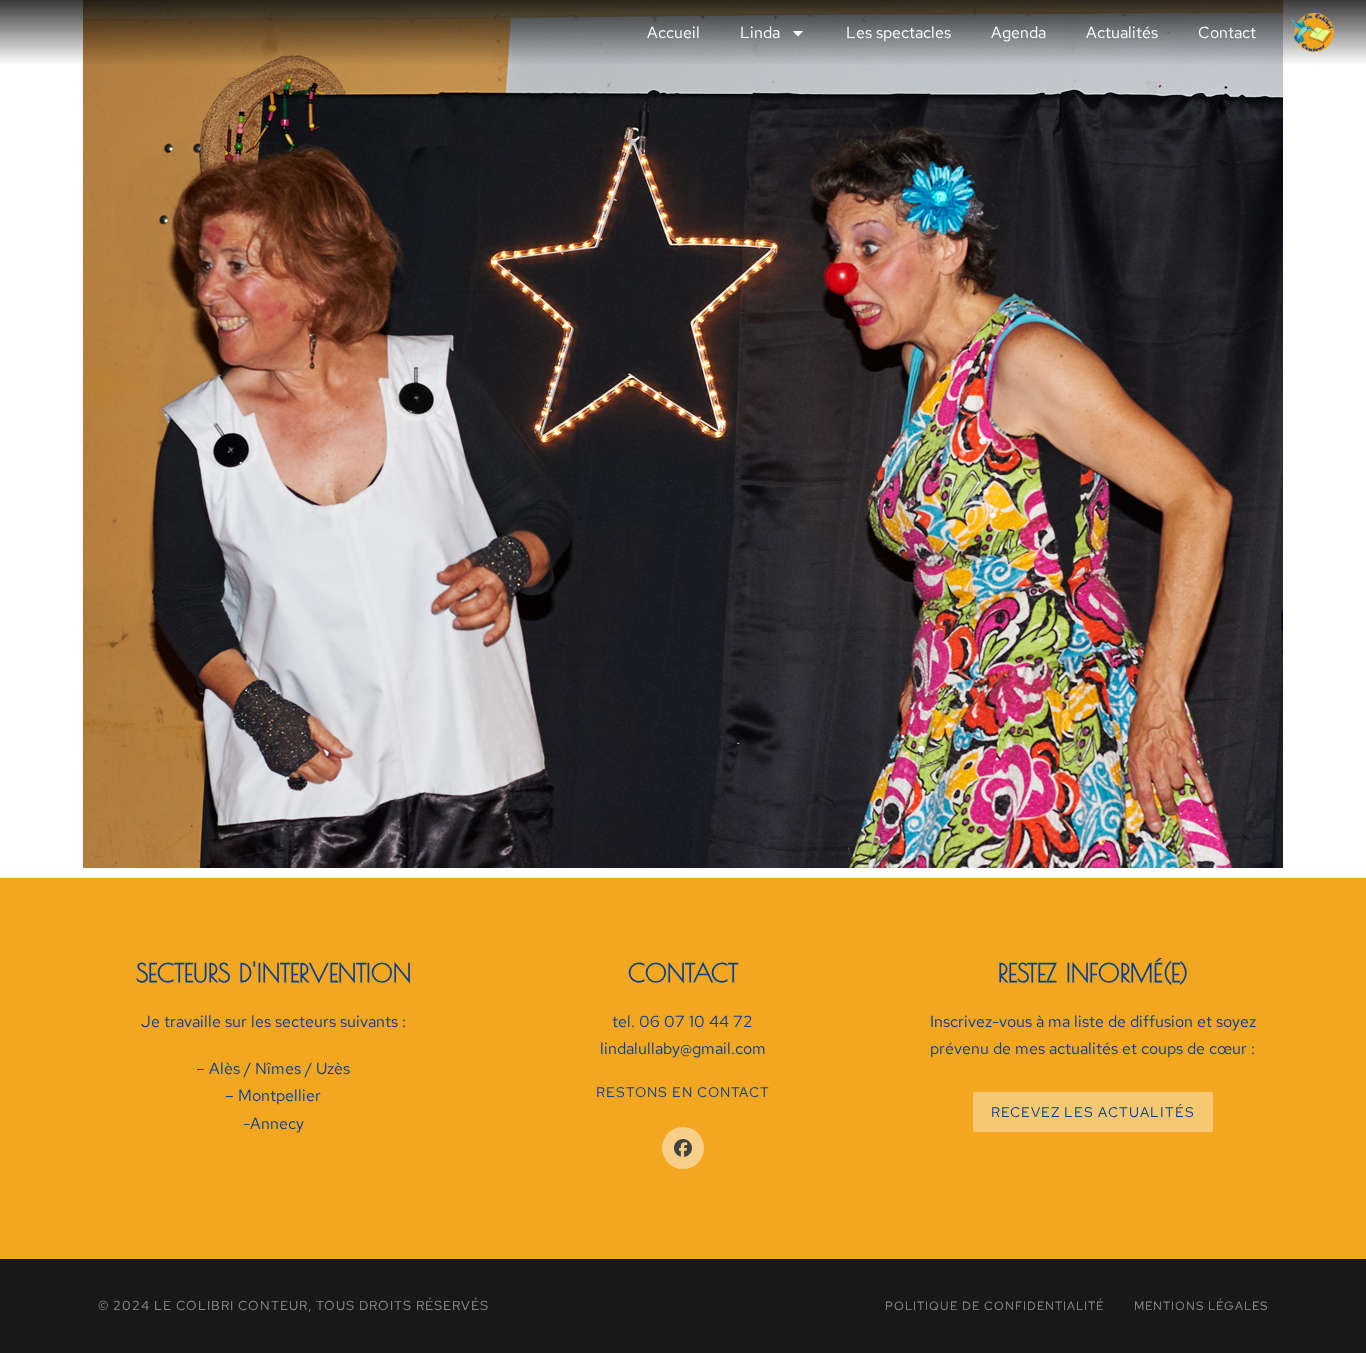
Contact (1227, 32)
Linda (760, 32)
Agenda (1018, 32)
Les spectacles (898, 32)
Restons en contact (683, 1092)
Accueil (673, 32)
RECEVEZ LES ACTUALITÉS (1093, 1112)
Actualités (1122, 32)
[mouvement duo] (683, 434)
